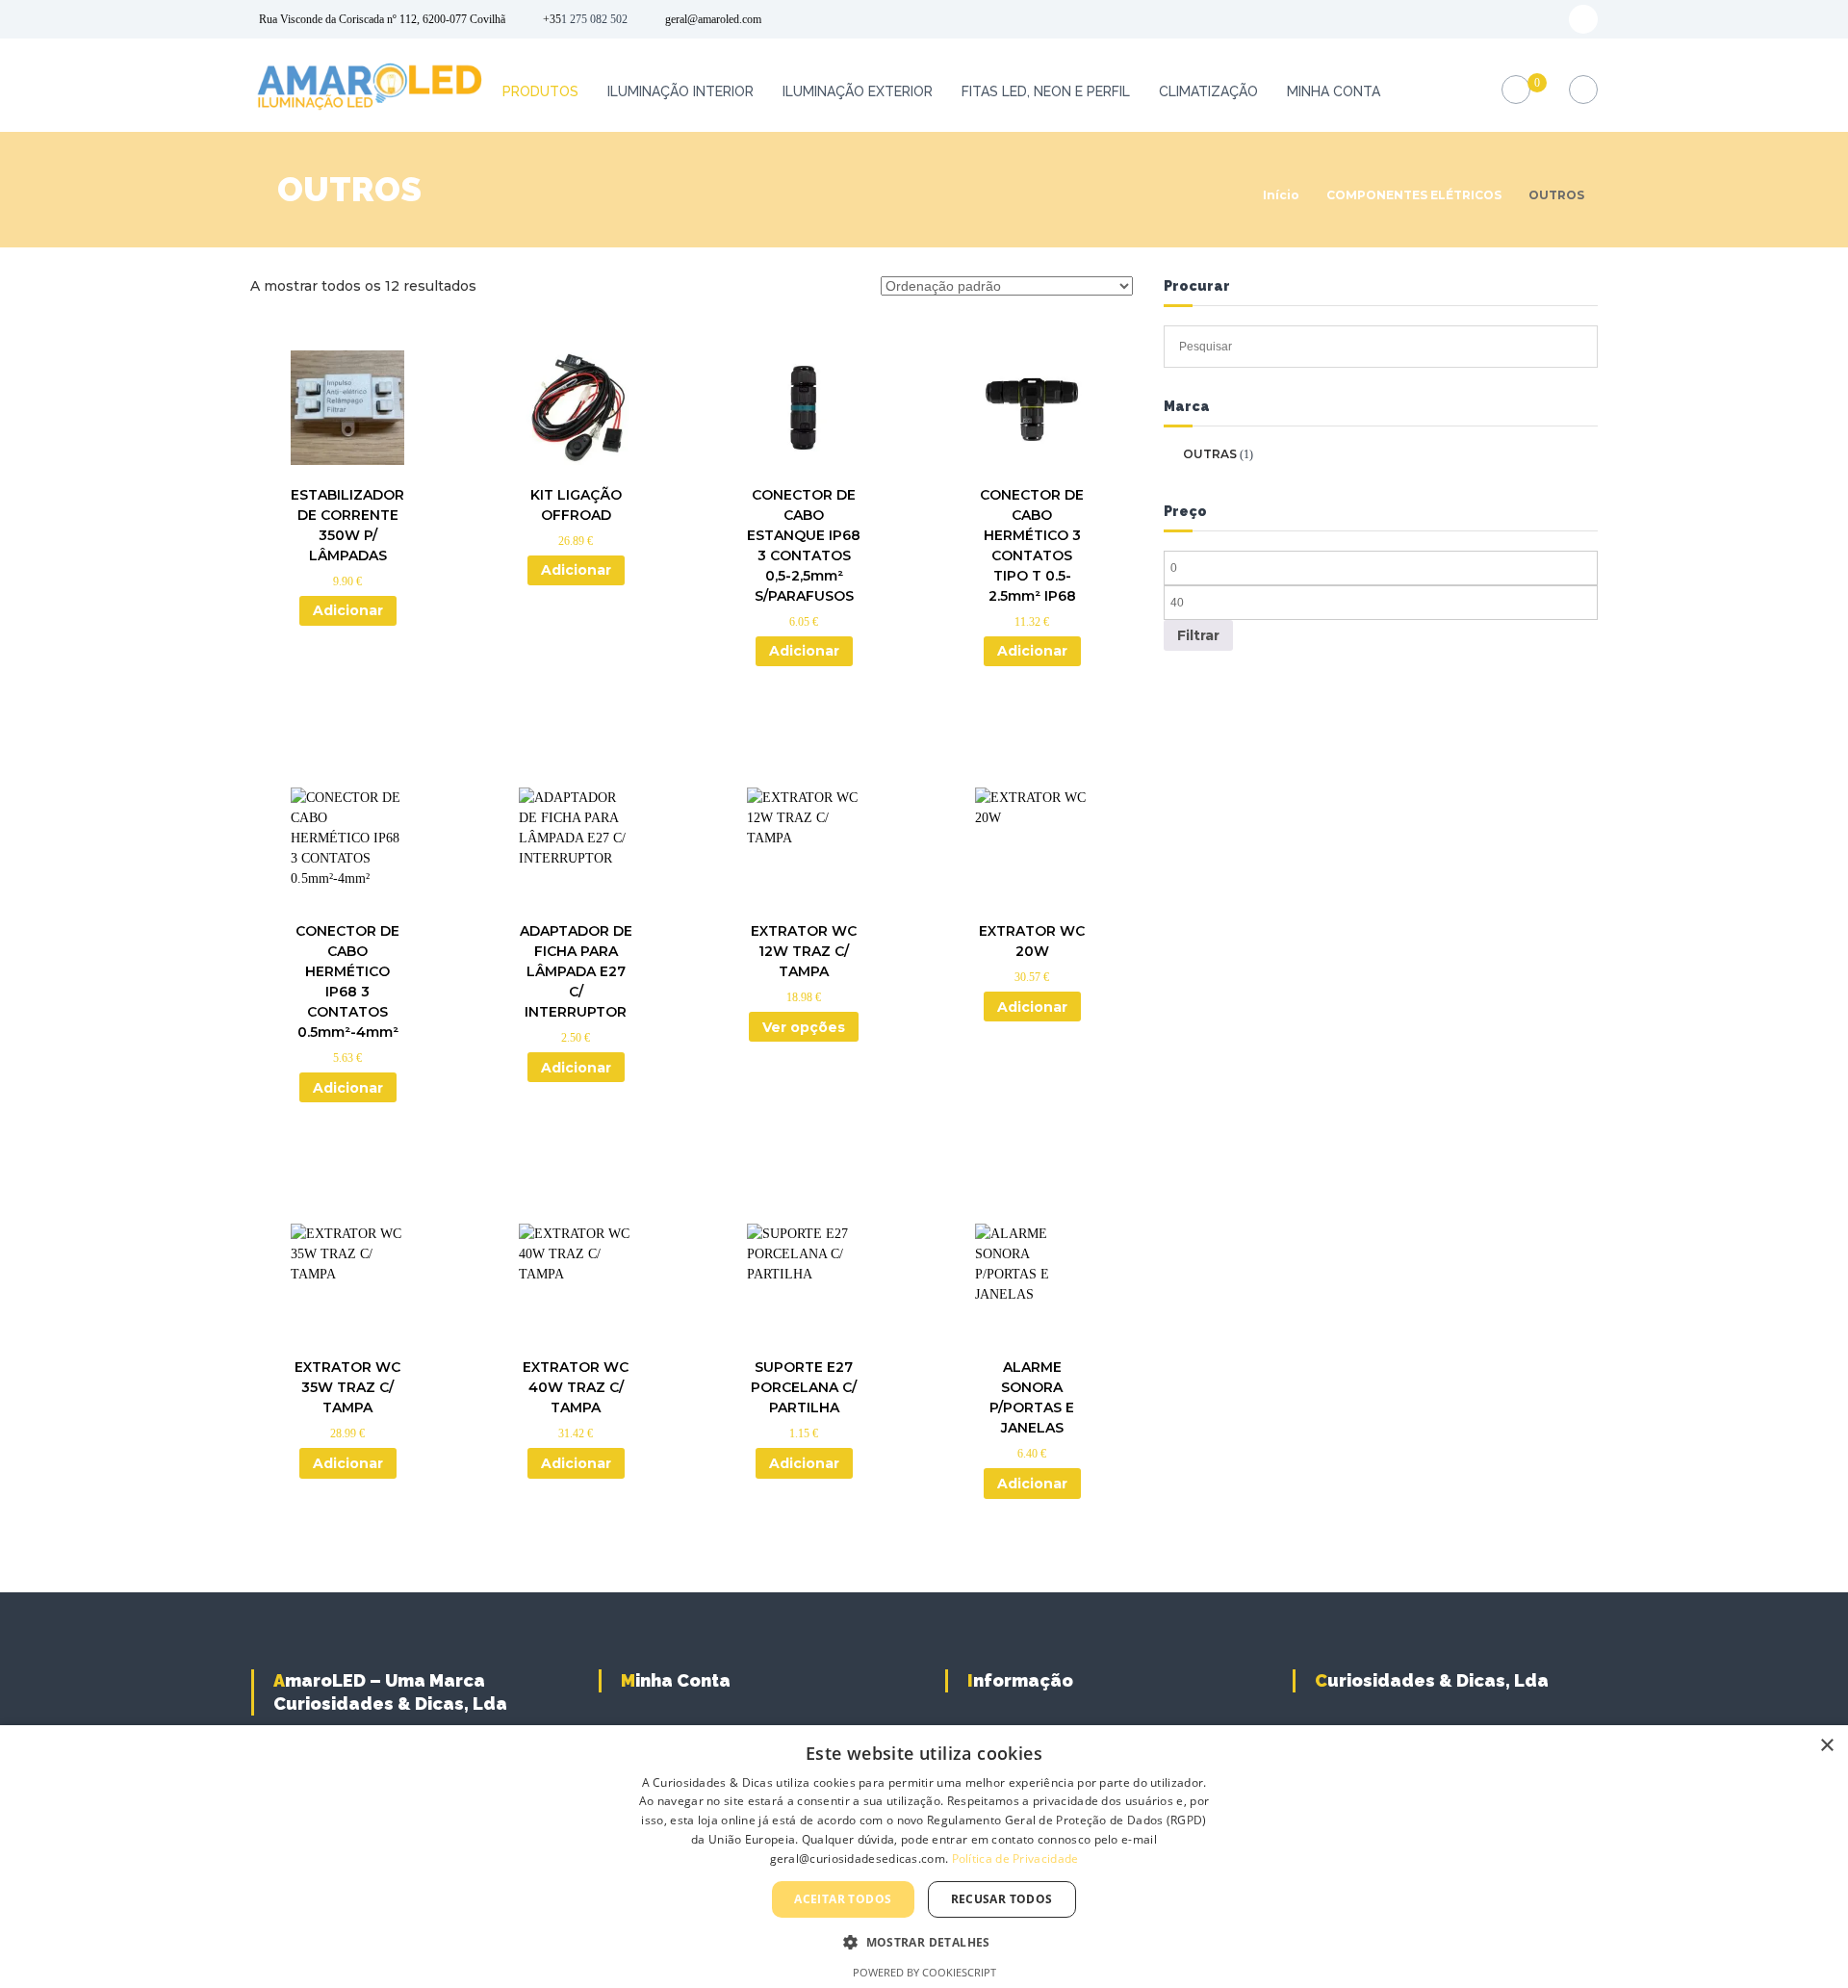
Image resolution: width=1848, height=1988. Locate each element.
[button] (924, 1942)
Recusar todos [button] (1002, 1899)
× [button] (1826, 1746)
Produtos (540, 91)
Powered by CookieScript (924, 1972)
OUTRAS (1210, 454)
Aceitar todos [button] (843, 1899)
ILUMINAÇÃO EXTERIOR (858, 91)
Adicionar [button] (348, 610)
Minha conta (1334, 91)
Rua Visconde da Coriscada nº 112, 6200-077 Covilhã (382, 19)
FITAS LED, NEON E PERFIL (1046, 91)
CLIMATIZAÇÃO (1208, 91)
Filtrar (1198, 635)
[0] (1516, 90)
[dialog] (924, 1857)
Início (1281, 195)
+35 (552, 19)
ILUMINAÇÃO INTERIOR (680, 91)
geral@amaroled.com (713, 19)
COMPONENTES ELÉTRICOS (1414, 195)
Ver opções (804, 1027)
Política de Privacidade (1015, 1859)
